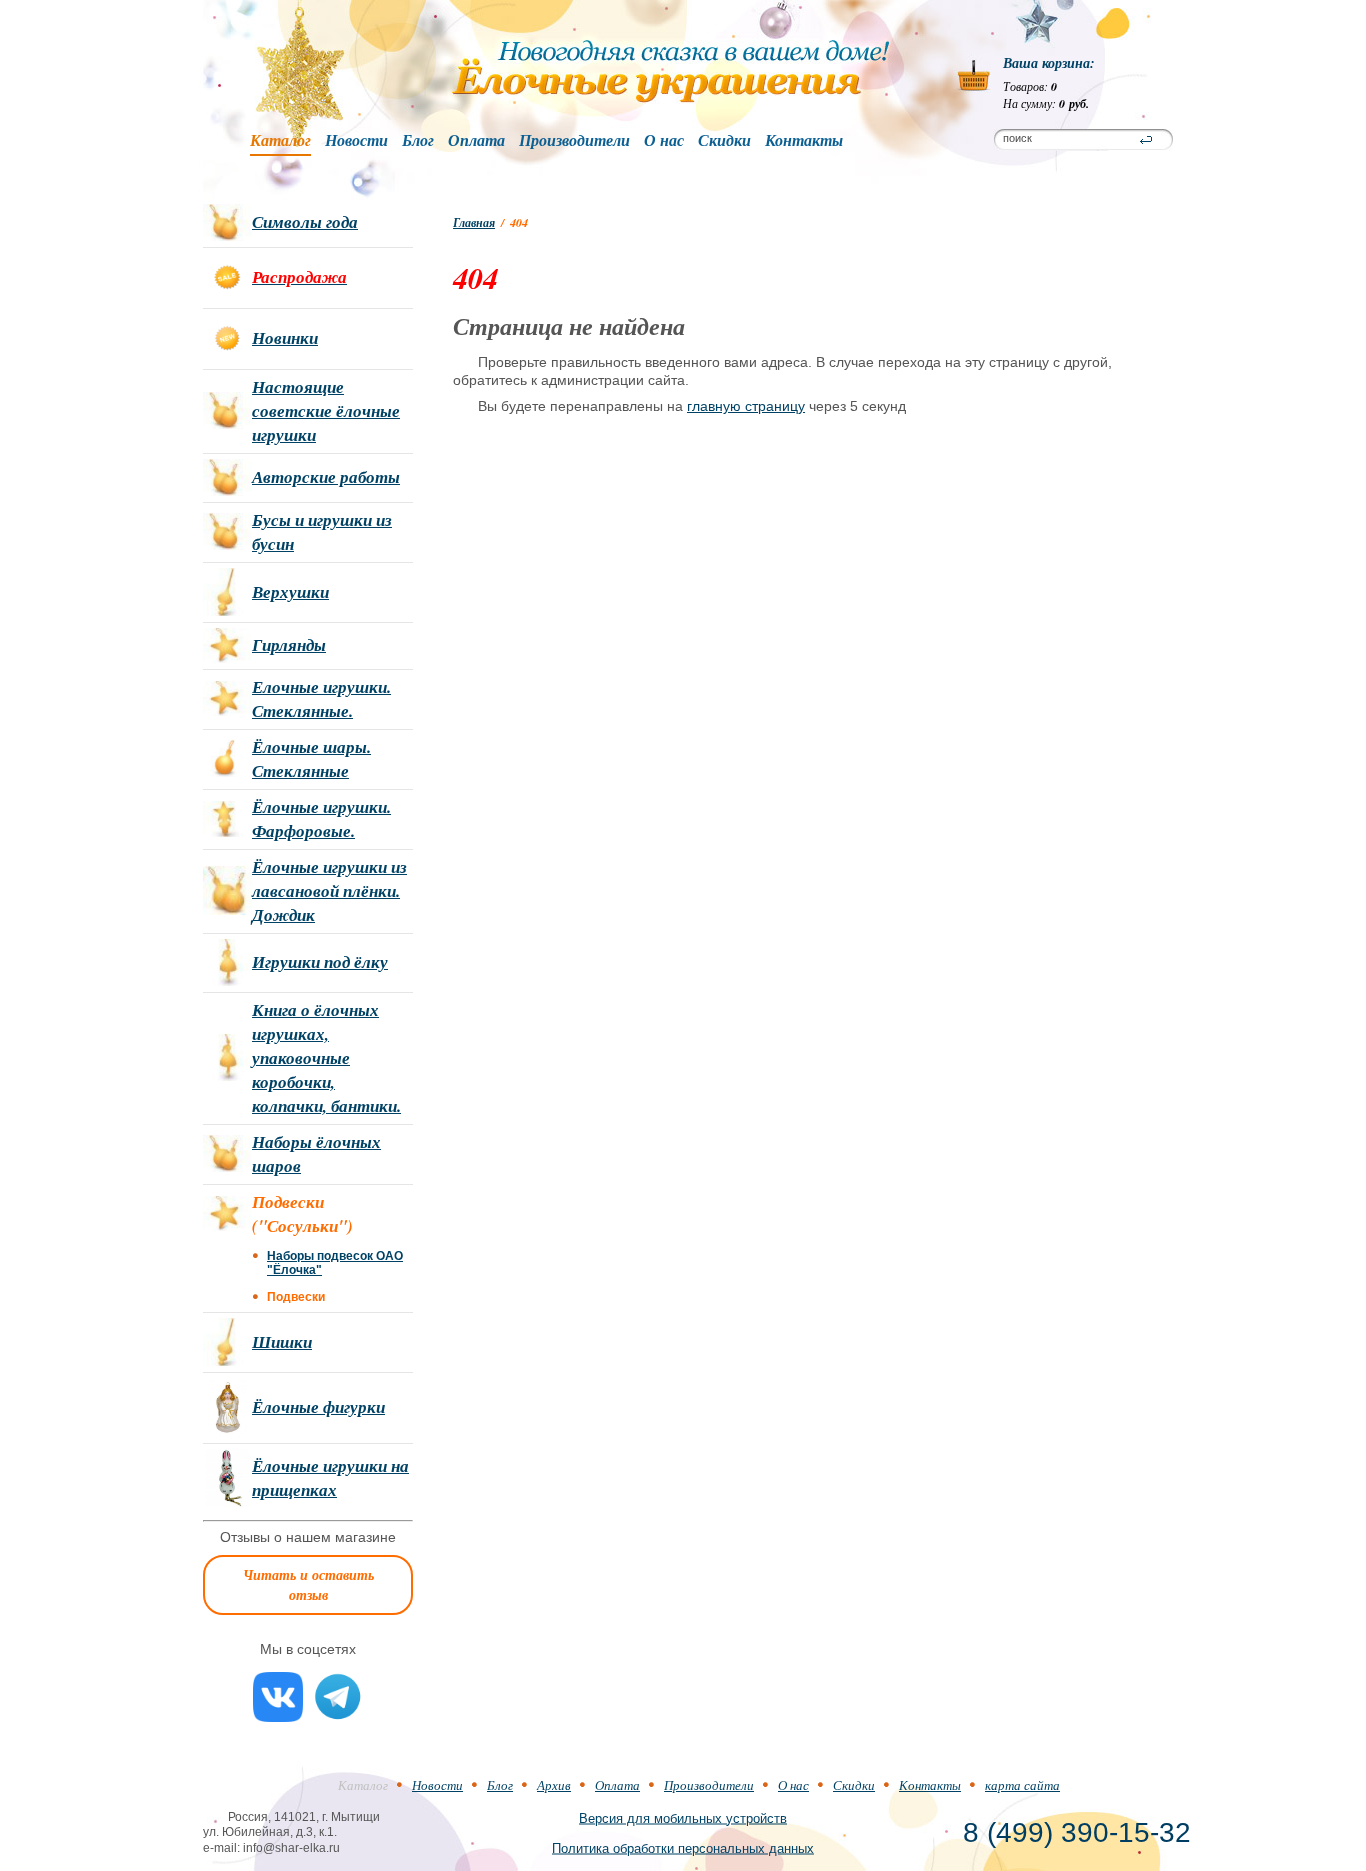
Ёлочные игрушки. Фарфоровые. (321, 819)
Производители (574, 141)
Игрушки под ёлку (320, 962)
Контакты (804, 141)
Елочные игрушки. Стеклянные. (321, 699)
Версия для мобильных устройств (683, 1817)
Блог (418, 141)
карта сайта (1022, 1785)
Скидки (724, 141)
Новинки (285, 338)
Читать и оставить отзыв (308, 1585)
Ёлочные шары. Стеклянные (311, 759)
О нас (664, 141)
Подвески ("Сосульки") (302, 1214)
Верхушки (290, 592)
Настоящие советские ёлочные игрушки (326, 411)
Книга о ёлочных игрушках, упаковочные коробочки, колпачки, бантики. (326, 1058)
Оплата (476, 141)
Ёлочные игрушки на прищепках (330, 1478)
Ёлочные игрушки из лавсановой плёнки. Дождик (329, 891)
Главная (474, 222)
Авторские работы (326, 477)
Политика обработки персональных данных (683, 1847)
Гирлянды (289, 645)
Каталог (280, 141)
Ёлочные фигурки (318, 1407)
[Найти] (1146, 140)
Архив (554, 1785)
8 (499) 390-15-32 (1077, 1832)
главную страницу (746, 406)
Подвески (296, 1297)
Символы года (305, 222)
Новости (356, 141)
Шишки (282, 1342)
